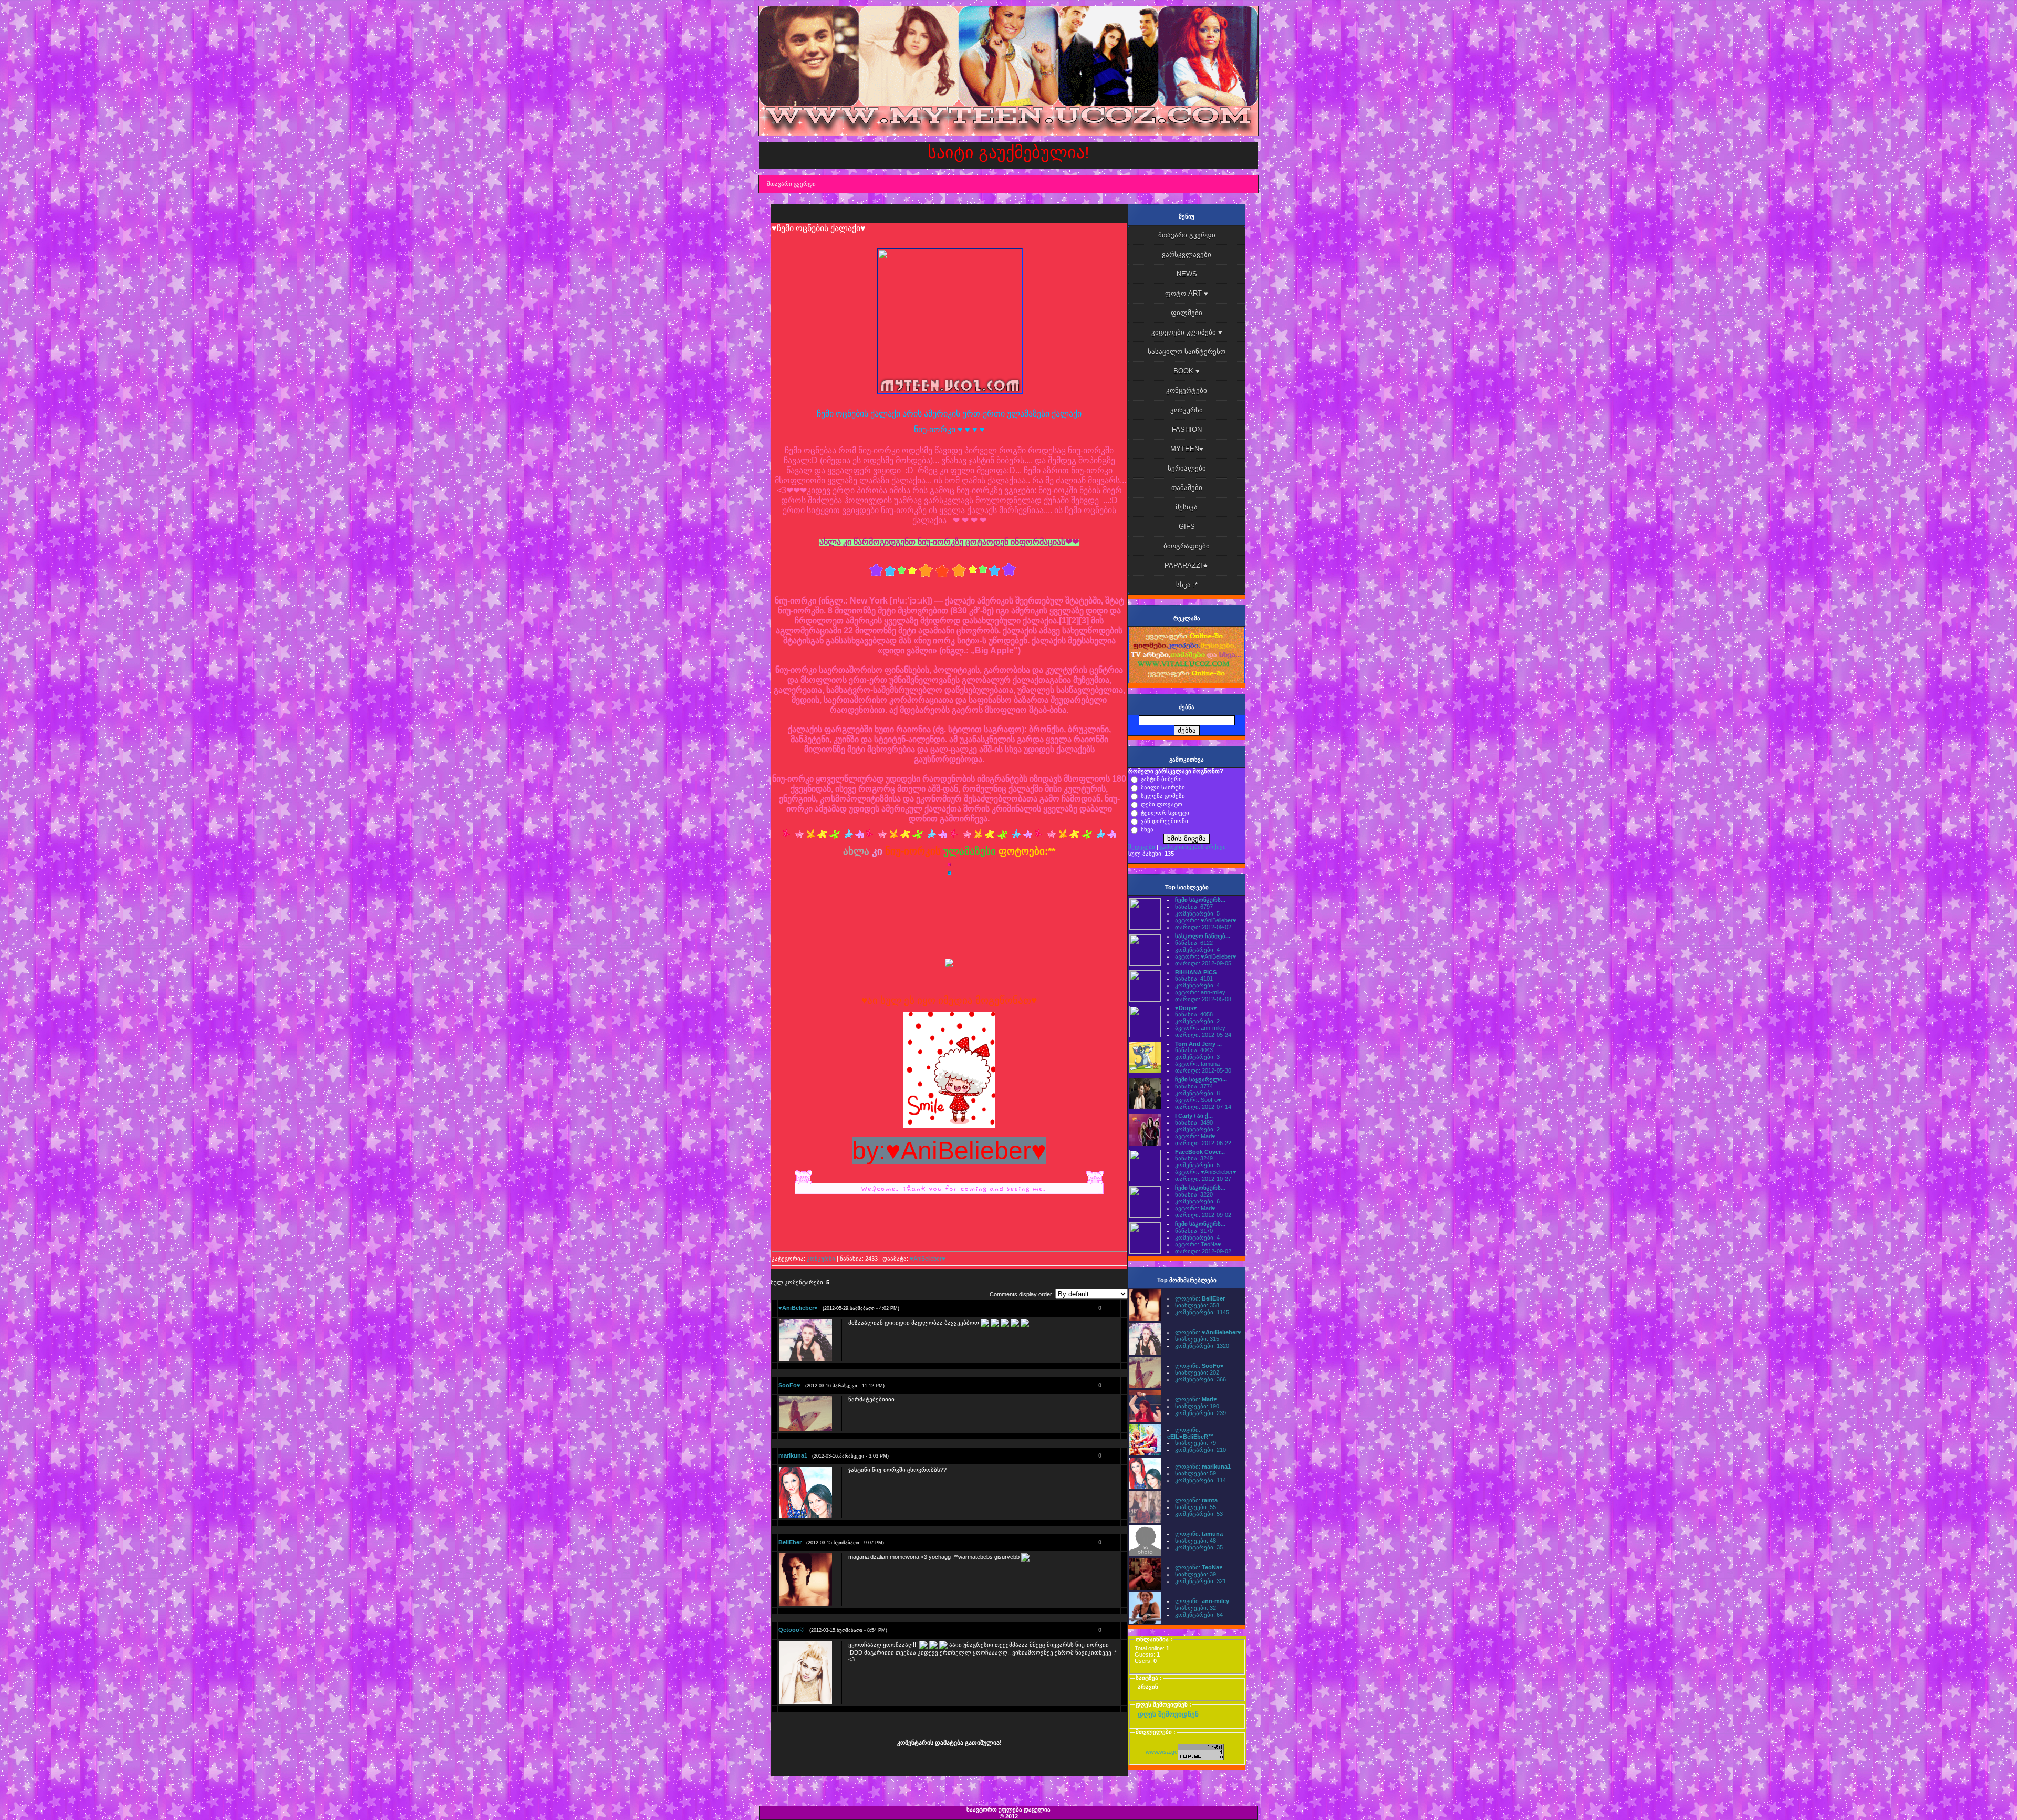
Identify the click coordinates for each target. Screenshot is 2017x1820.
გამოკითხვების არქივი (1193, 847)
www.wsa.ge (1162, 1752)
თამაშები (1187, 488)
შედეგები (1142, 847)
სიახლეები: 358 (1197, 1305)
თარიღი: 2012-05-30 (1203, 1070)
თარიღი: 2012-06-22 (1203, 1143)
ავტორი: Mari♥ (1195, 1136)
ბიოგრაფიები (1187, 546)
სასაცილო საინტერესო (1187, 352)
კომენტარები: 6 (1197, 1201)
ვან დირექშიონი (1165, 821)
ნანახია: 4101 (1194, 979)
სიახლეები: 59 (1195, 1473)
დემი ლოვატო (1162, 804)
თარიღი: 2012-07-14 (1203, 1107)
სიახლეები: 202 (1197, 1372)
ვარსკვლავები (1187, 254)
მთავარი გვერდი (791, 184)
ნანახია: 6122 (1194, 943)
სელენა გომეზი (1163, 796)
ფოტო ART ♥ (1187, 293)
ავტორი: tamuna (1197, 1064)
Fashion (1187, 429)
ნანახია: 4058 (1194, 1014)
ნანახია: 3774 (1194, 1086)
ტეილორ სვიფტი (1165, 813)
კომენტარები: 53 (1199, 1514)
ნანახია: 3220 (1194, 1194)
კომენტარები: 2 (1197, 1021)
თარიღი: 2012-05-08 (1203, 999)
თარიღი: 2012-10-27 (1203, 1179)
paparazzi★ (1187, 565)
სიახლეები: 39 (1195, 1574)
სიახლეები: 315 (1197, 1339)
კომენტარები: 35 (1199, 1547)
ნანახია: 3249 (1194, 1158)
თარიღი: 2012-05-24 (1203, 1035)
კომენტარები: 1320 (1202, 1346)
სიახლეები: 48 (1195, 1541)
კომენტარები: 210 (1200, 1450)
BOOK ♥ (1187, 371)
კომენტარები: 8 (1197, 1093)
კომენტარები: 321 (1200, 1581)
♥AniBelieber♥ (928, 1259)
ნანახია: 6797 (1194, 907)
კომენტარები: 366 (1200, 1379)
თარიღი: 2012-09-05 (1203, 963)
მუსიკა (1187, 507)
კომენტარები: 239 (1200, 1413)
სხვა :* (1187, 585)
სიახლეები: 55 (1195, 1507)
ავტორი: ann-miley (1200, 992)
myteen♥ (1187, 449)
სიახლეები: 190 (1197, 1406)
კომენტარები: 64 (1199, 1615)
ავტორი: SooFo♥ (1198, 1100)
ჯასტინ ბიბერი (1161, 779)
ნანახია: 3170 (1194, 1231)
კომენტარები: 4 (1197, 950)
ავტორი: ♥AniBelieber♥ (1206, 920)
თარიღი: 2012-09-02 (1203, 927)
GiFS (1187, 527)
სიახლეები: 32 (1195, 1608)
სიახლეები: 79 (1195, 1443)
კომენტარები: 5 (1197, 913)
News (1187, 274)
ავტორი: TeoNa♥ (1198, 1244)
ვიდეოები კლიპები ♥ (1187, 332)
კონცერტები (1187, 391)
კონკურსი (821, 1259)
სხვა (1147, 829)
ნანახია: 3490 (1194, 1122)
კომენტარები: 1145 (1202, 1312)
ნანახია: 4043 (1194, 1050)
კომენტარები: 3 (1197, 1057)
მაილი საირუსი (1163, 787)
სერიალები (1187, 468)
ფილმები (1187, 313)
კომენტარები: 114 (1200, 1480)
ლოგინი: (1200, 1298)
